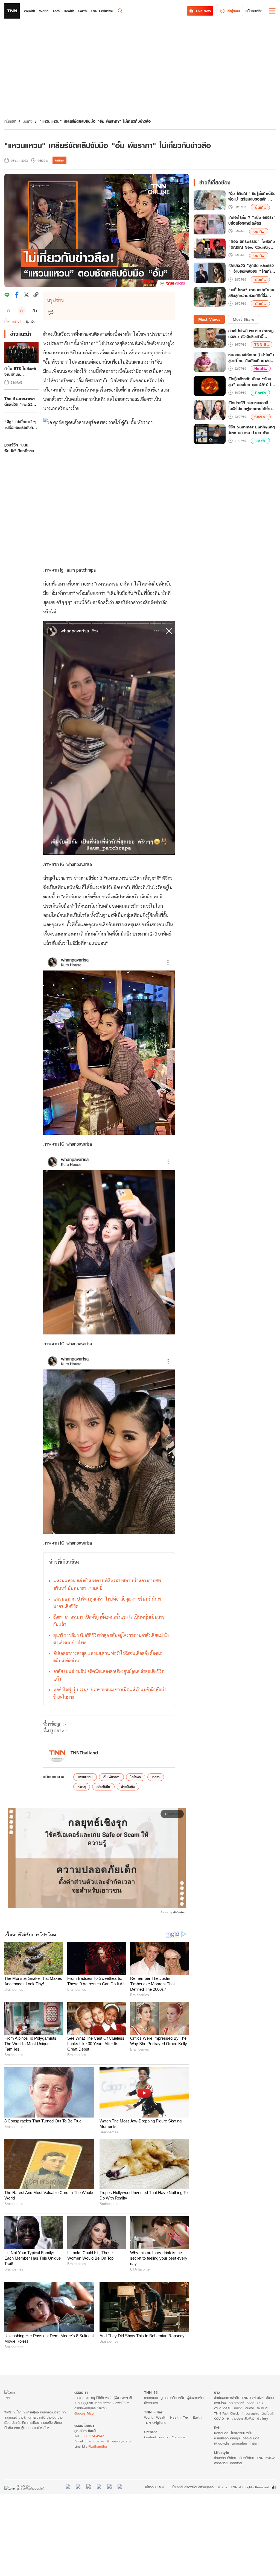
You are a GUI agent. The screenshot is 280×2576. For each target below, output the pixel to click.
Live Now (204, 11)
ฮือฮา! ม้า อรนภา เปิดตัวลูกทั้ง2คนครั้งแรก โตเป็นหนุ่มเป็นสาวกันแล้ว (109, 1621)
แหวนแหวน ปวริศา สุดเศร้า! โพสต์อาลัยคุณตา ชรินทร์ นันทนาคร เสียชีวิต (107, 1602)
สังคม (270, 2398)
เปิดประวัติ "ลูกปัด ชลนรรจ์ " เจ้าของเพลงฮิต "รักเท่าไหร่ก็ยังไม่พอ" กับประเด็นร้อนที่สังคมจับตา (251, 269)
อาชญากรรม (223, 2408)
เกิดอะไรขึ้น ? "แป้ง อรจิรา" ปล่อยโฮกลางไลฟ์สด (252, 220)
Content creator (157, 2437)
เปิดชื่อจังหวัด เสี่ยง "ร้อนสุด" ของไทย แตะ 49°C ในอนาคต (251, 382)
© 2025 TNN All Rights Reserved (243, 2487)
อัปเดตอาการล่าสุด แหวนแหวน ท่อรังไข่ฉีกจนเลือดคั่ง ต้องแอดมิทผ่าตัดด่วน (108, 1657)
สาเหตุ (82, 1787)
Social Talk (255, 2403)
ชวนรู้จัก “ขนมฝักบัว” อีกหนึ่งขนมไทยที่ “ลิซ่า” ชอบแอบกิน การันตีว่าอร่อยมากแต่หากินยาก (21, 448)
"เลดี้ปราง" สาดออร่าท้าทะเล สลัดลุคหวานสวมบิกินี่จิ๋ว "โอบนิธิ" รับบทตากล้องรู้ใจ (252, 293)
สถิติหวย (236, 2463)
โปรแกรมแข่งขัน (242, 2433)
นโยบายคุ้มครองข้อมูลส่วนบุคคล (192, 2487)
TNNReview (266, 2458)
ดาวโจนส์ (268, 2413)
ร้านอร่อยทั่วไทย (225, 2458)
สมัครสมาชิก (254, 11)
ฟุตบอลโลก (239, 2443)
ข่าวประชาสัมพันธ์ (243, 2418)
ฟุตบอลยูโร (222, 2443)
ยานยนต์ (262, 2408)
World (149, 2417)
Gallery (262, 2418)
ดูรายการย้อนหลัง (172, 2398)
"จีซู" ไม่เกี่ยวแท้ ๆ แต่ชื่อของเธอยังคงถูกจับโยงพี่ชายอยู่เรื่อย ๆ (20, 425)
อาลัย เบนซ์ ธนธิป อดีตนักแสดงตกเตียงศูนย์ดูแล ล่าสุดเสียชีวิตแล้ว (109, 1675)
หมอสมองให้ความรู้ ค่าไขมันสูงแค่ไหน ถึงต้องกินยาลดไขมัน (251, 358)
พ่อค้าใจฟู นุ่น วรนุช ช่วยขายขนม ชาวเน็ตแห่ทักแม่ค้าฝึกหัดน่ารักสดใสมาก (110, 1693)
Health (175, 2417)
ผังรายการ (151, 2403)
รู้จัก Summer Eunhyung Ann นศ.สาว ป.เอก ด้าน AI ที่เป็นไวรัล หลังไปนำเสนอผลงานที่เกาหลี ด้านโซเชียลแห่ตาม (252, 430)
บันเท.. (260, 207)
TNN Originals (155, 2423)
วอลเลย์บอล (251, 2438)
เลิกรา (156, 1777)
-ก (8, 310)
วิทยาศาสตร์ (236, 2403)
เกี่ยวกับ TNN (154, 2487)
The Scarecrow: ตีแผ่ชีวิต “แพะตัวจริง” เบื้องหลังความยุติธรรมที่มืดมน (21, 401)
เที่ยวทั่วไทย (246, 2458)
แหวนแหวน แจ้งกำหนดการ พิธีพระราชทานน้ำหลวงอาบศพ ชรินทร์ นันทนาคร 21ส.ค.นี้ (107, 1584)
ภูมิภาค (250, 2408)
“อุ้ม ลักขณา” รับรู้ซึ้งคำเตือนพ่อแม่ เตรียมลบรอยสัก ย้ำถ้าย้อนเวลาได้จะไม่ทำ (252, 196)
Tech (260, 441)
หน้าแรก (10, 121)
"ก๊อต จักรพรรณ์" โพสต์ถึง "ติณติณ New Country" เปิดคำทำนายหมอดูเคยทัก (252, 245)
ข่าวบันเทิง (128, 1787)
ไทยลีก (254, 2443)
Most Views (209, 319)
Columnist (179, 2437)
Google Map (84, 2413)
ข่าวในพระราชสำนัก (227, 2398)
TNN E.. (262, 344)
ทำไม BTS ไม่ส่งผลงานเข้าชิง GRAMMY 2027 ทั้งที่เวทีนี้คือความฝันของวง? (21, 371)
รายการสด (151, 2398)
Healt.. (261, 368)
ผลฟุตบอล (221, 2433)
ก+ (35, 310)
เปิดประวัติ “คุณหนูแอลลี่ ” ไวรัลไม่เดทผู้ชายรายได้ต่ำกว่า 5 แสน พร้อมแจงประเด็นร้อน (252, 406)
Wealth (162, 2417)
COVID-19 (221, 2418)
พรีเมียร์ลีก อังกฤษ (227, 2438)
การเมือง (220, 2403)
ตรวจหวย (221, 2463)
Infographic (250, 2413)
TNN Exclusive (253, 2398)
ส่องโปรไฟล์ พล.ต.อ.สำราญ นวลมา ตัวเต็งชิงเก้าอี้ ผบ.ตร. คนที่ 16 (251, 334)
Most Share (243, 319)
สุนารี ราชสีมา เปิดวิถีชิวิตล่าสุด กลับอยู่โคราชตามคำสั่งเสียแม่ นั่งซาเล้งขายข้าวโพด (111, 1639)
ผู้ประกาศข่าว (195, 2398)
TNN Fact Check (227, 2413)
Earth (260, 393)
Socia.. (261, 417)
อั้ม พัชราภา (111, 1777)
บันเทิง (28, 121)
